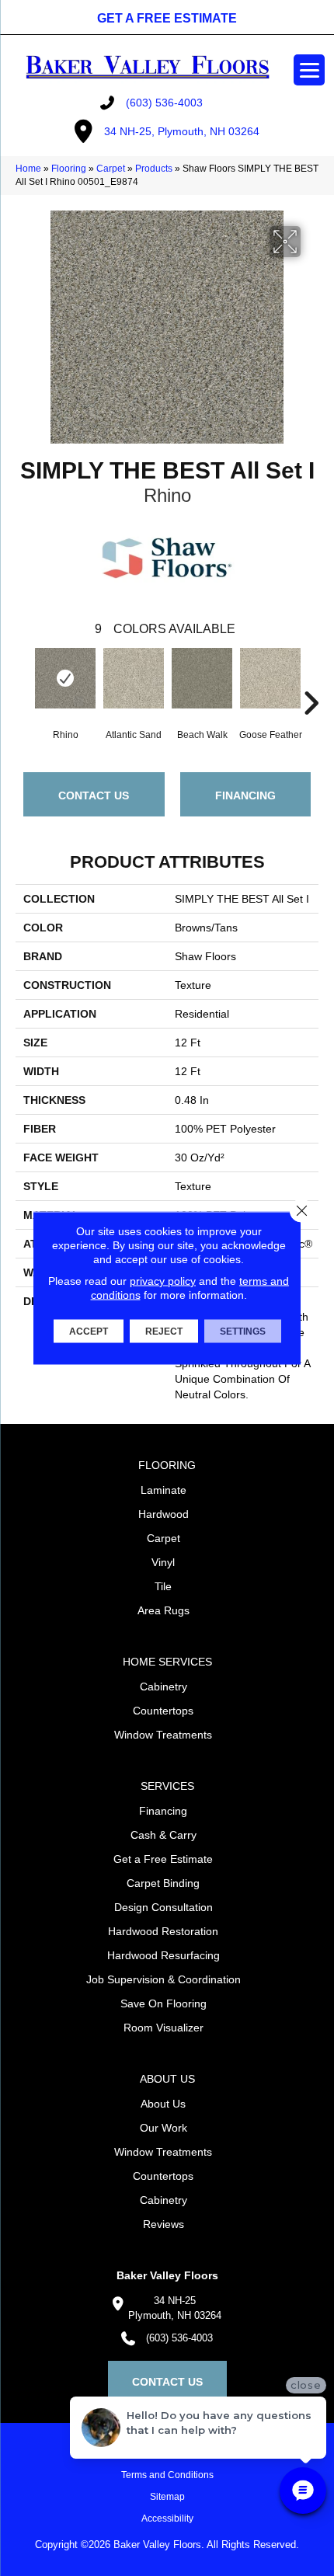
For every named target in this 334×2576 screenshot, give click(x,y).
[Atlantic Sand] (134, 678)
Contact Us (94, 795)
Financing (245, 795)
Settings (243, 1332)
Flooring (69, 169)
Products (154, 169)
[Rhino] (65, 678)
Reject (164, 1332)
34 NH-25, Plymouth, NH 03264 (182, 131)
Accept (89, 1332)
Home (28, 169)
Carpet (111, 169)
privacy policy (163, 1281)
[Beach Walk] (202, 678)
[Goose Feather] (270, 678)
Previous (23, 680)
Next (311, 680)
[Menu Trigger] (309, 70)
